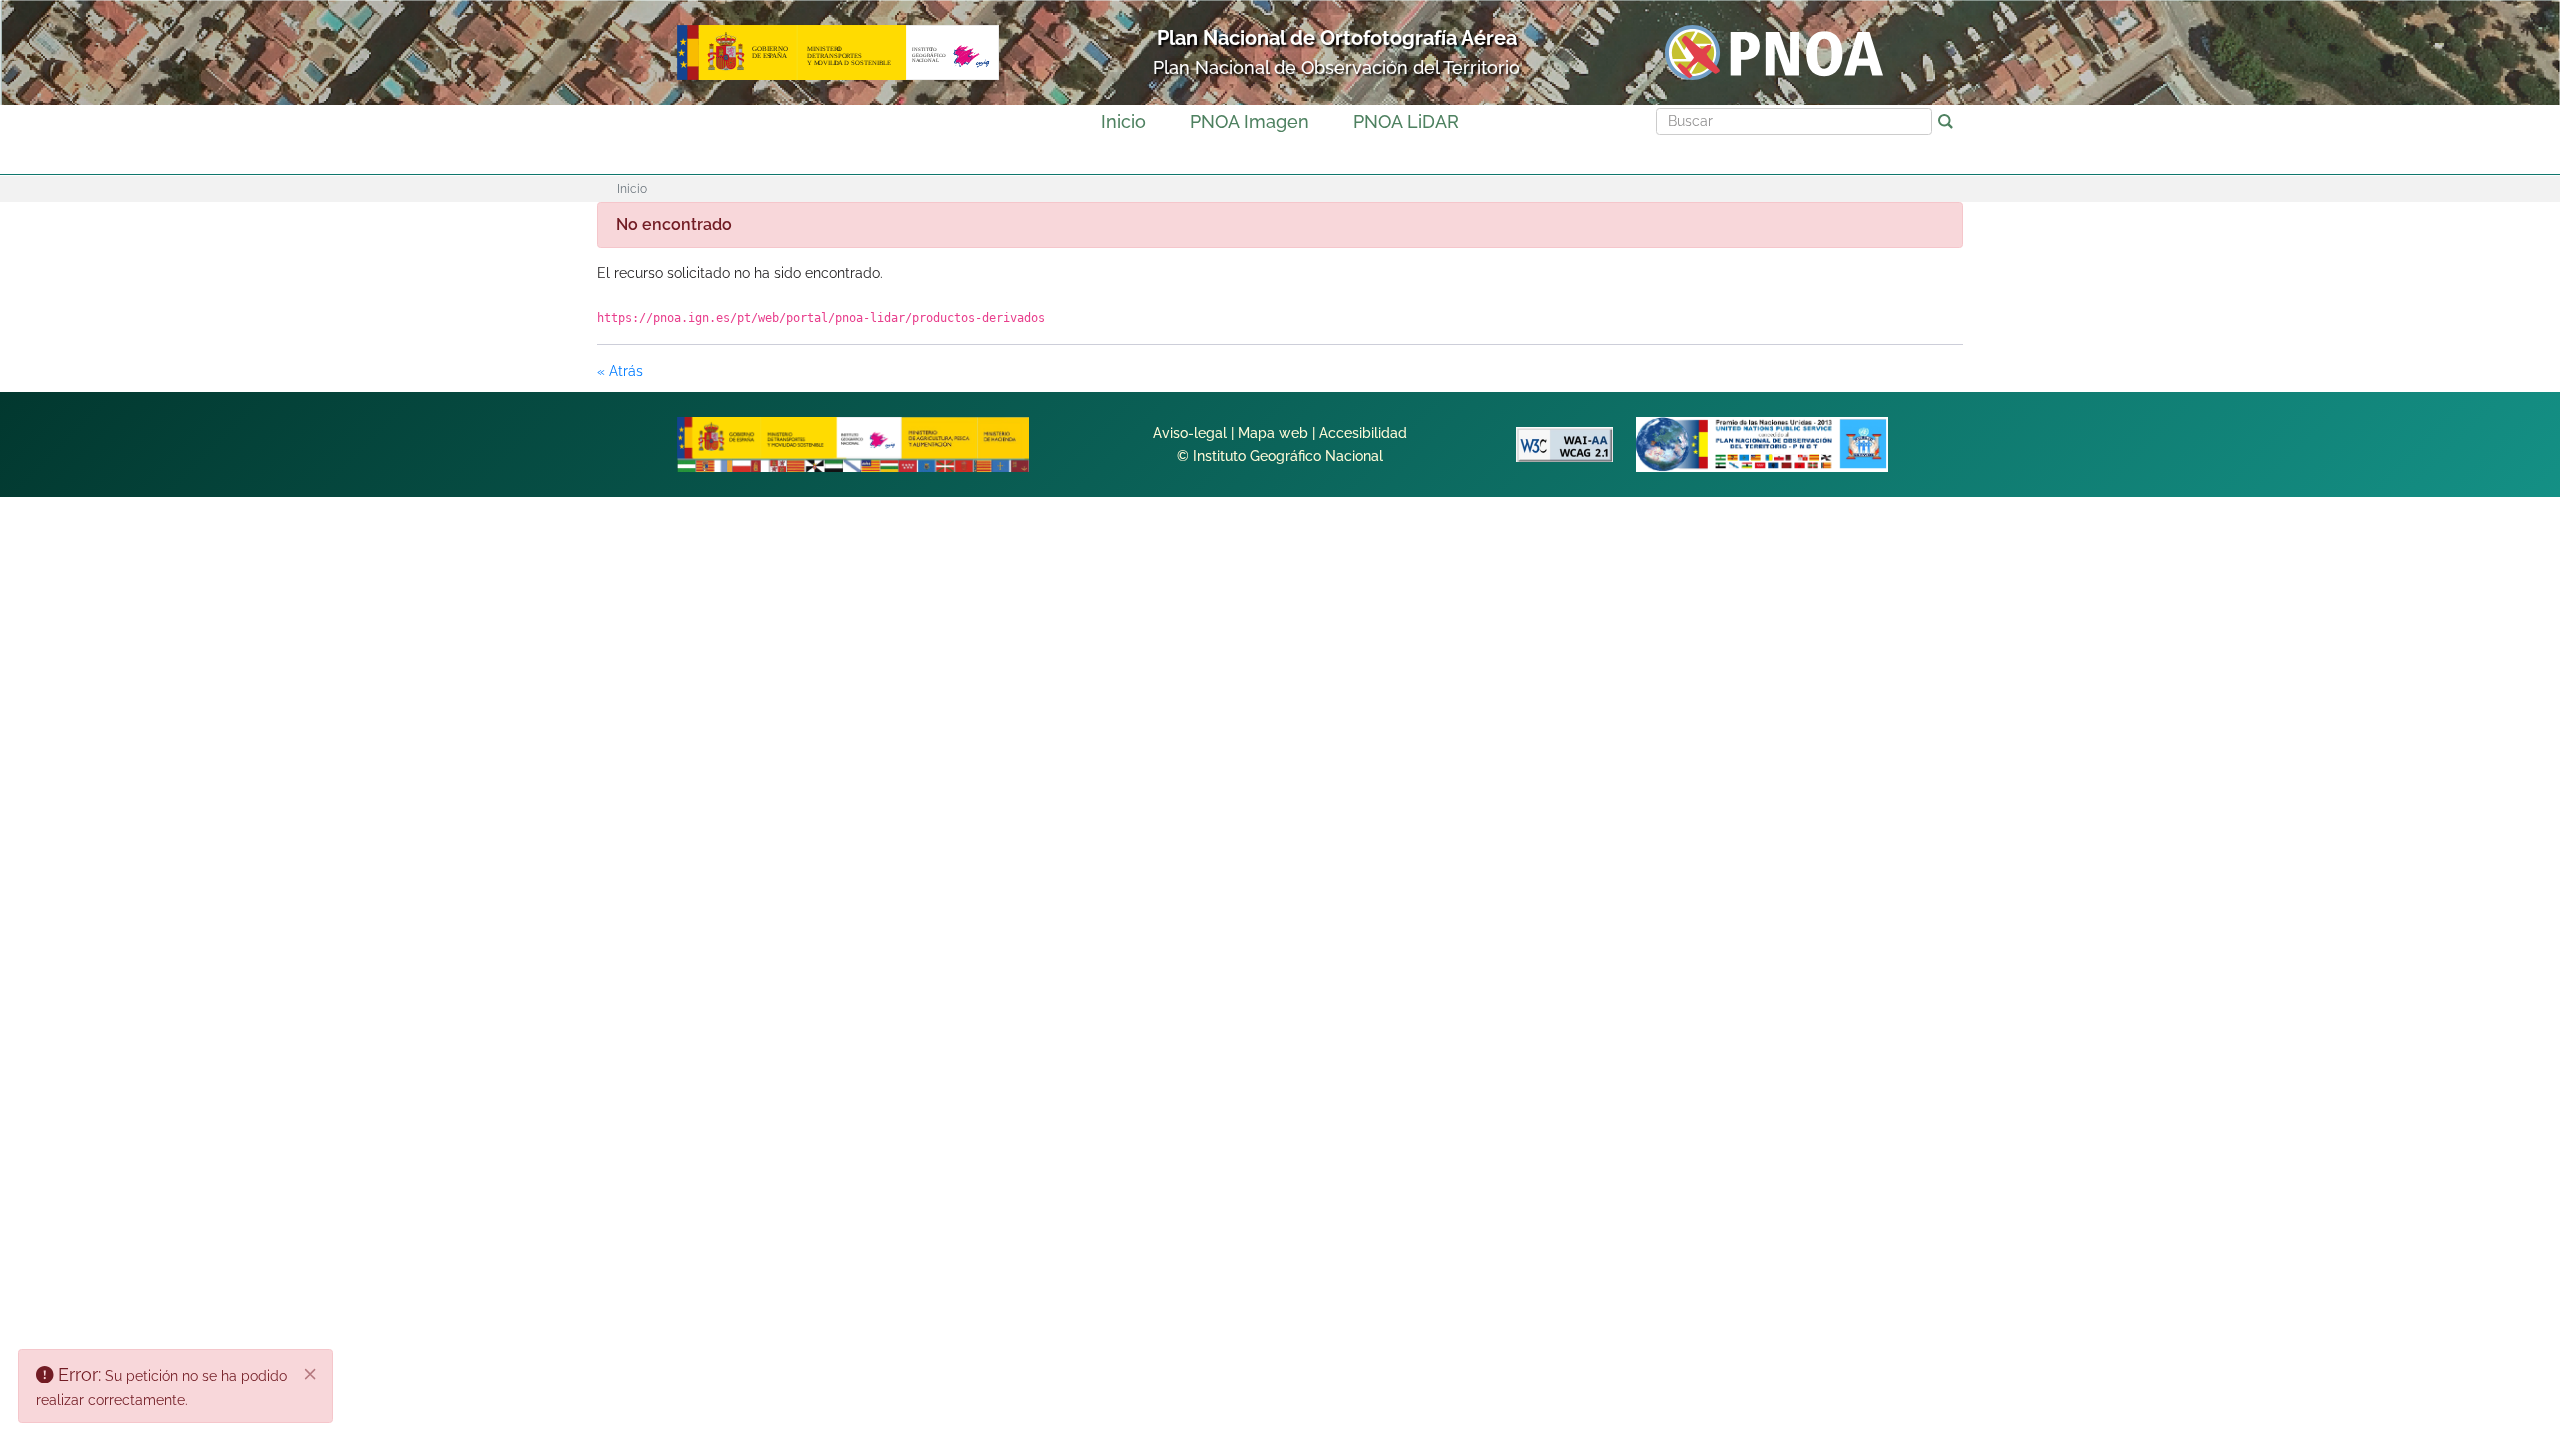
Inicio (1123, 121)
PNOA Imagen (1249, 121)
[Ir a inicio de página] (2412, 1120)
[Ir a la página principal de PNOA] (1774, 51)
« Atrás (620, 371)
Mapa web (1273, 433)
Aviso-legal (1190, 433)
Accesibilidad (1363, 433)
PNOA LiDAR (1406, 121)
